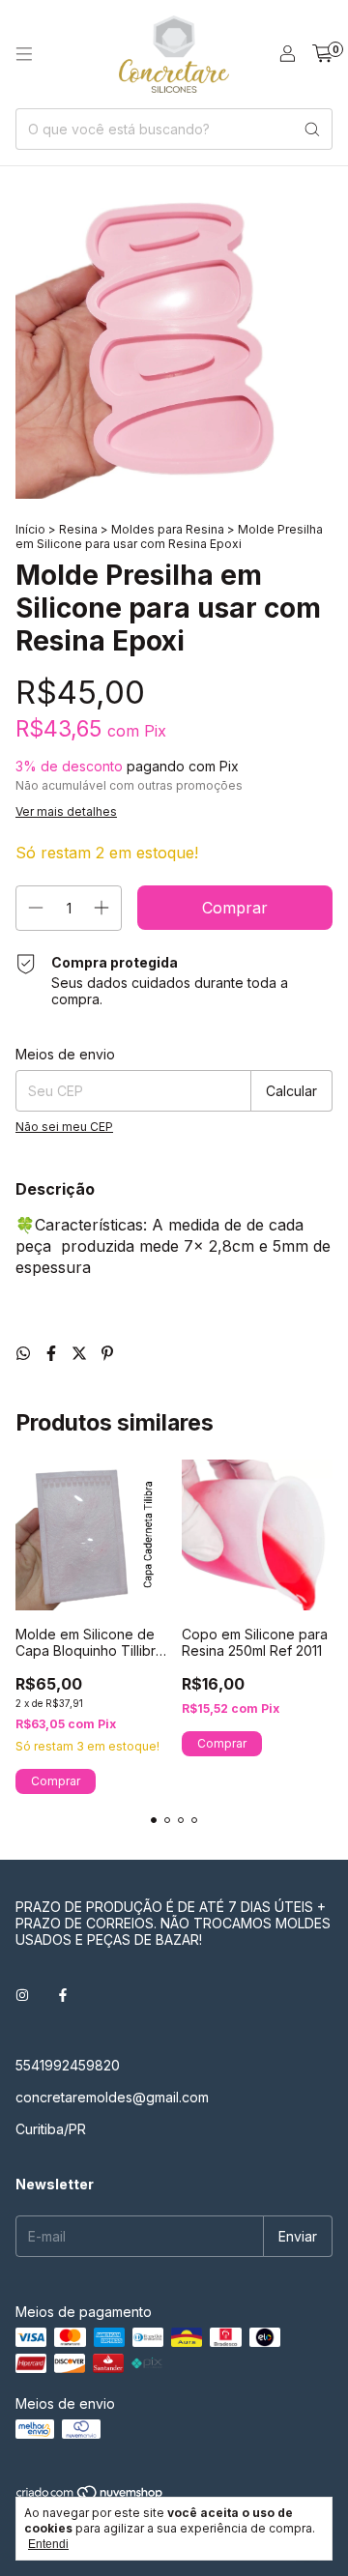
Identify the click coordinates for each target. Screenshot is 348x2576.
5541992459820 (68, 2065)
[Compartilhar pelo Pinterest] (107, 1353)
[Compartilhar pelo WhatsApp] (26, 1353)
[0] (322, 54)
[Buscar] (312, 129)
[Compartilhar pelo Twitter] (82, 1353)
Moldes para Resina (168, 529)
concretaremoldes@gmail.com (112, 2097)
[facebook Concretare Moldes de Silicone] (63, 1995)
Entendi (48, 2544)
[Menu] (24, 54)
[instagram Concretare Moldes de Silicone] (22, 1995)
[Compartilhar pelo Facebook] (54, 1353)
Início (30, 529)
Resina (78, 529)
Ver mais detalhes (66, 811)
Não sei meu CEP (64, 1127)
